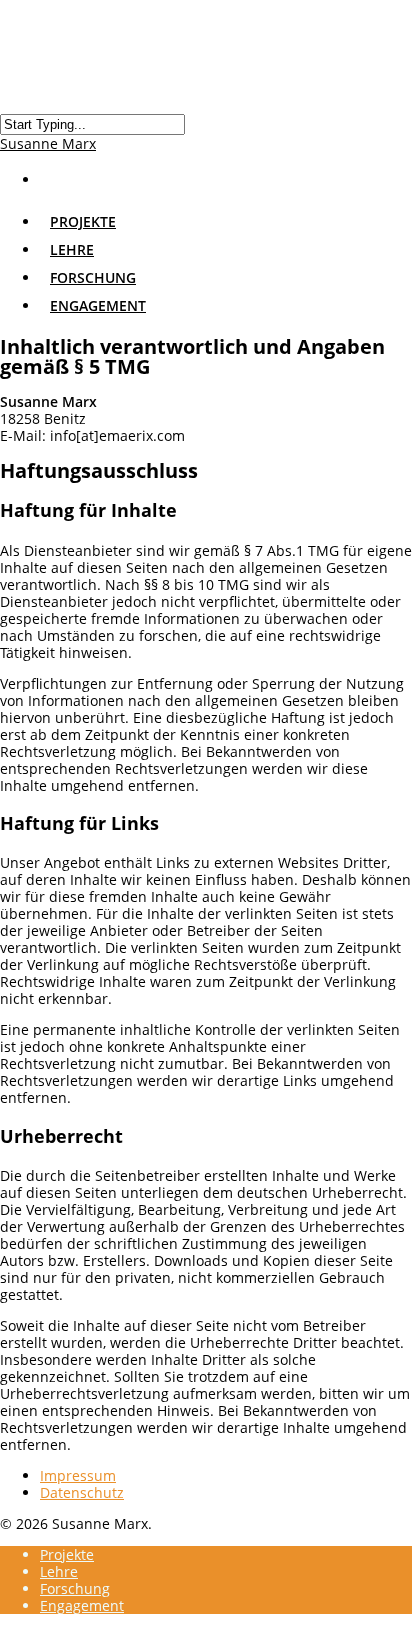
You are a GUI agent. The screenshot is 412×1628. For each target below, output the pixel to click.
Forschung (75, 1588)
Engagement (98, 305)
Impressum (78, 1475)
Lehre (59, 1571)
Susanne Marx (48, 143)
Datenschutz (82, 1492)
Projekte (67, 1554)
